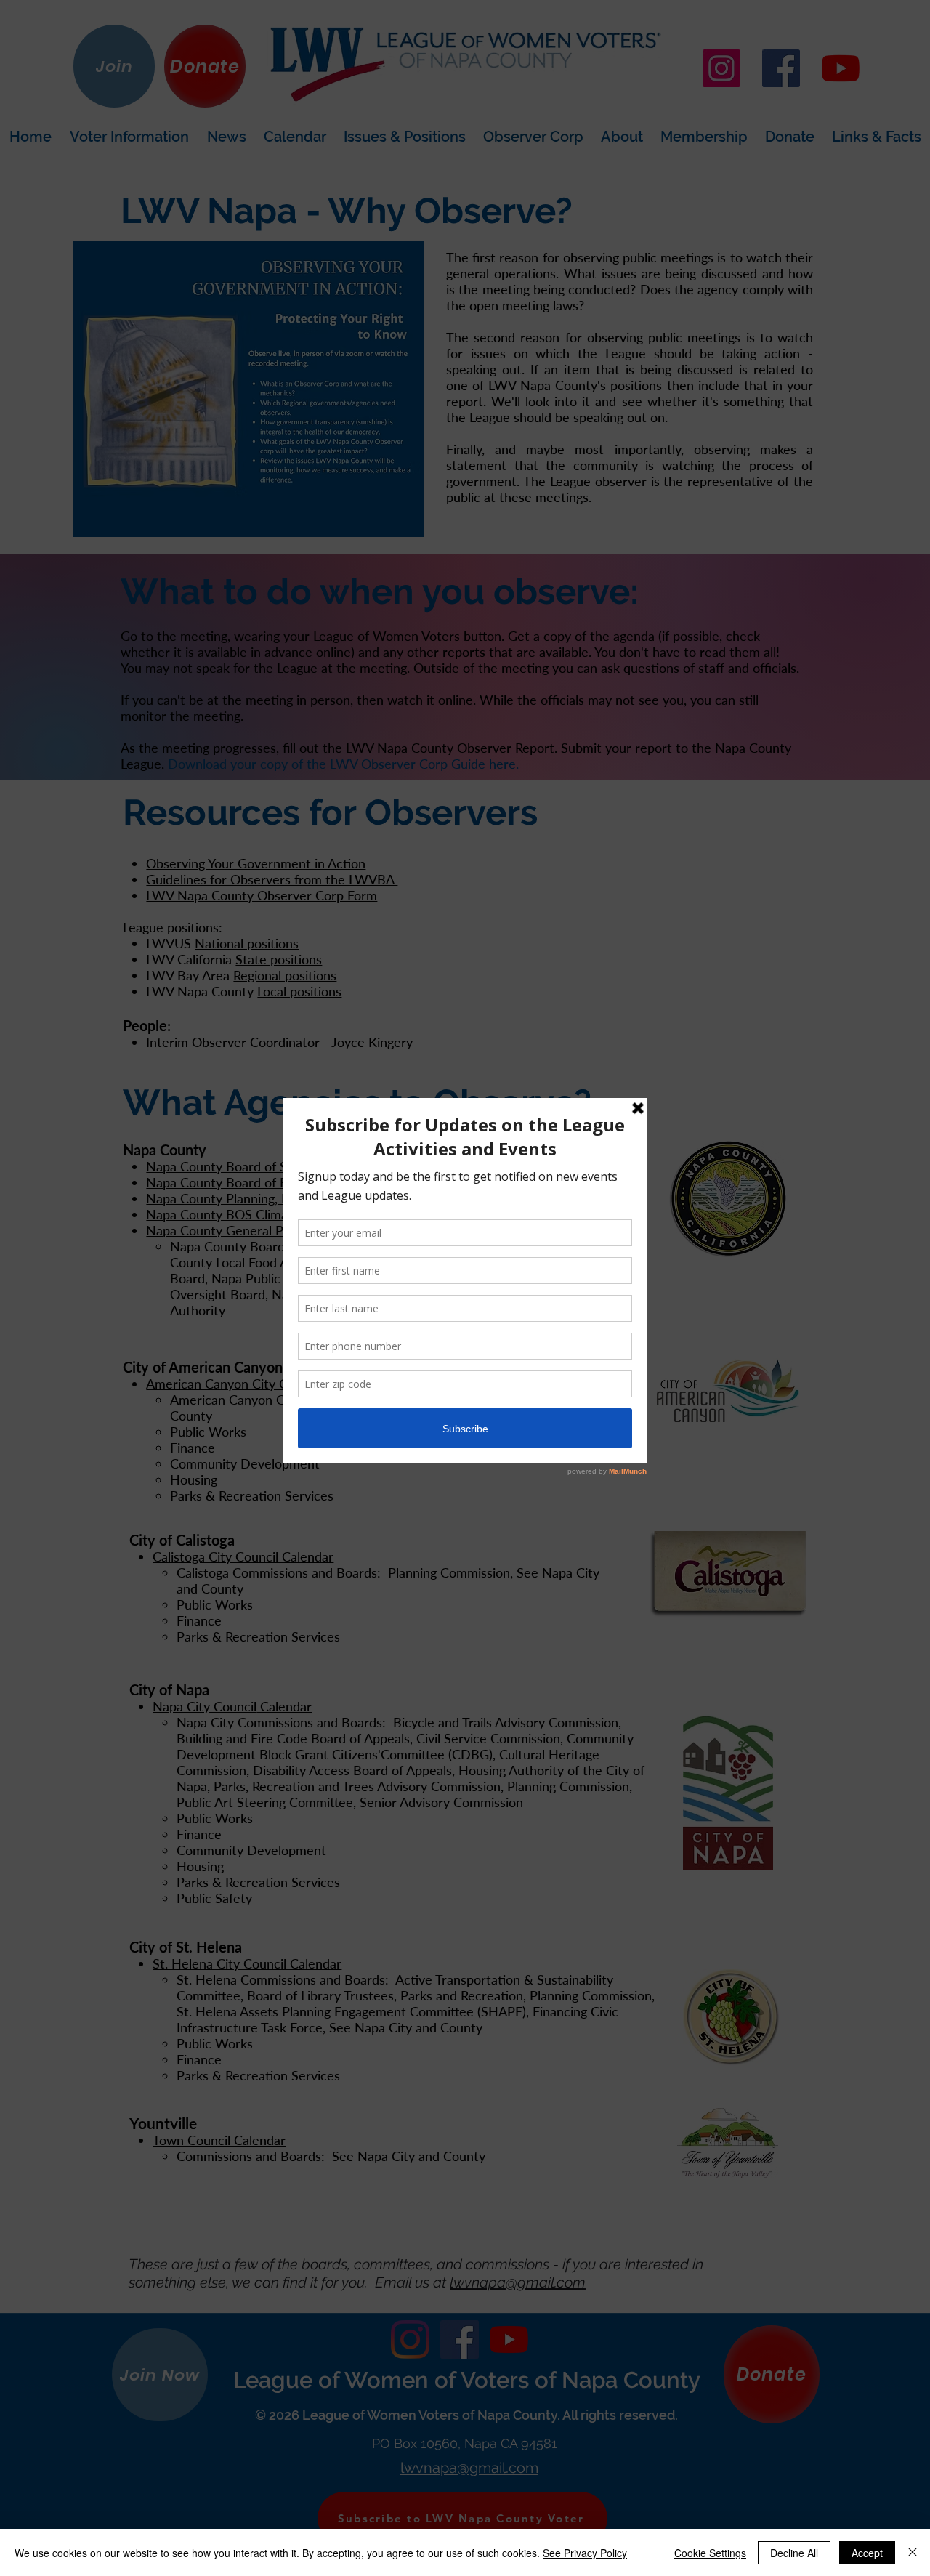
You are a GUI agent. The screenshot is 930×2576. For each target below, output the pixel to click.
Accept (867, 2553)
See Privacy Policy (585, 2553)
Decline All (794, 2553)
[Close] (913, 2553)
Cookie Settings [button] (710, 2553)
